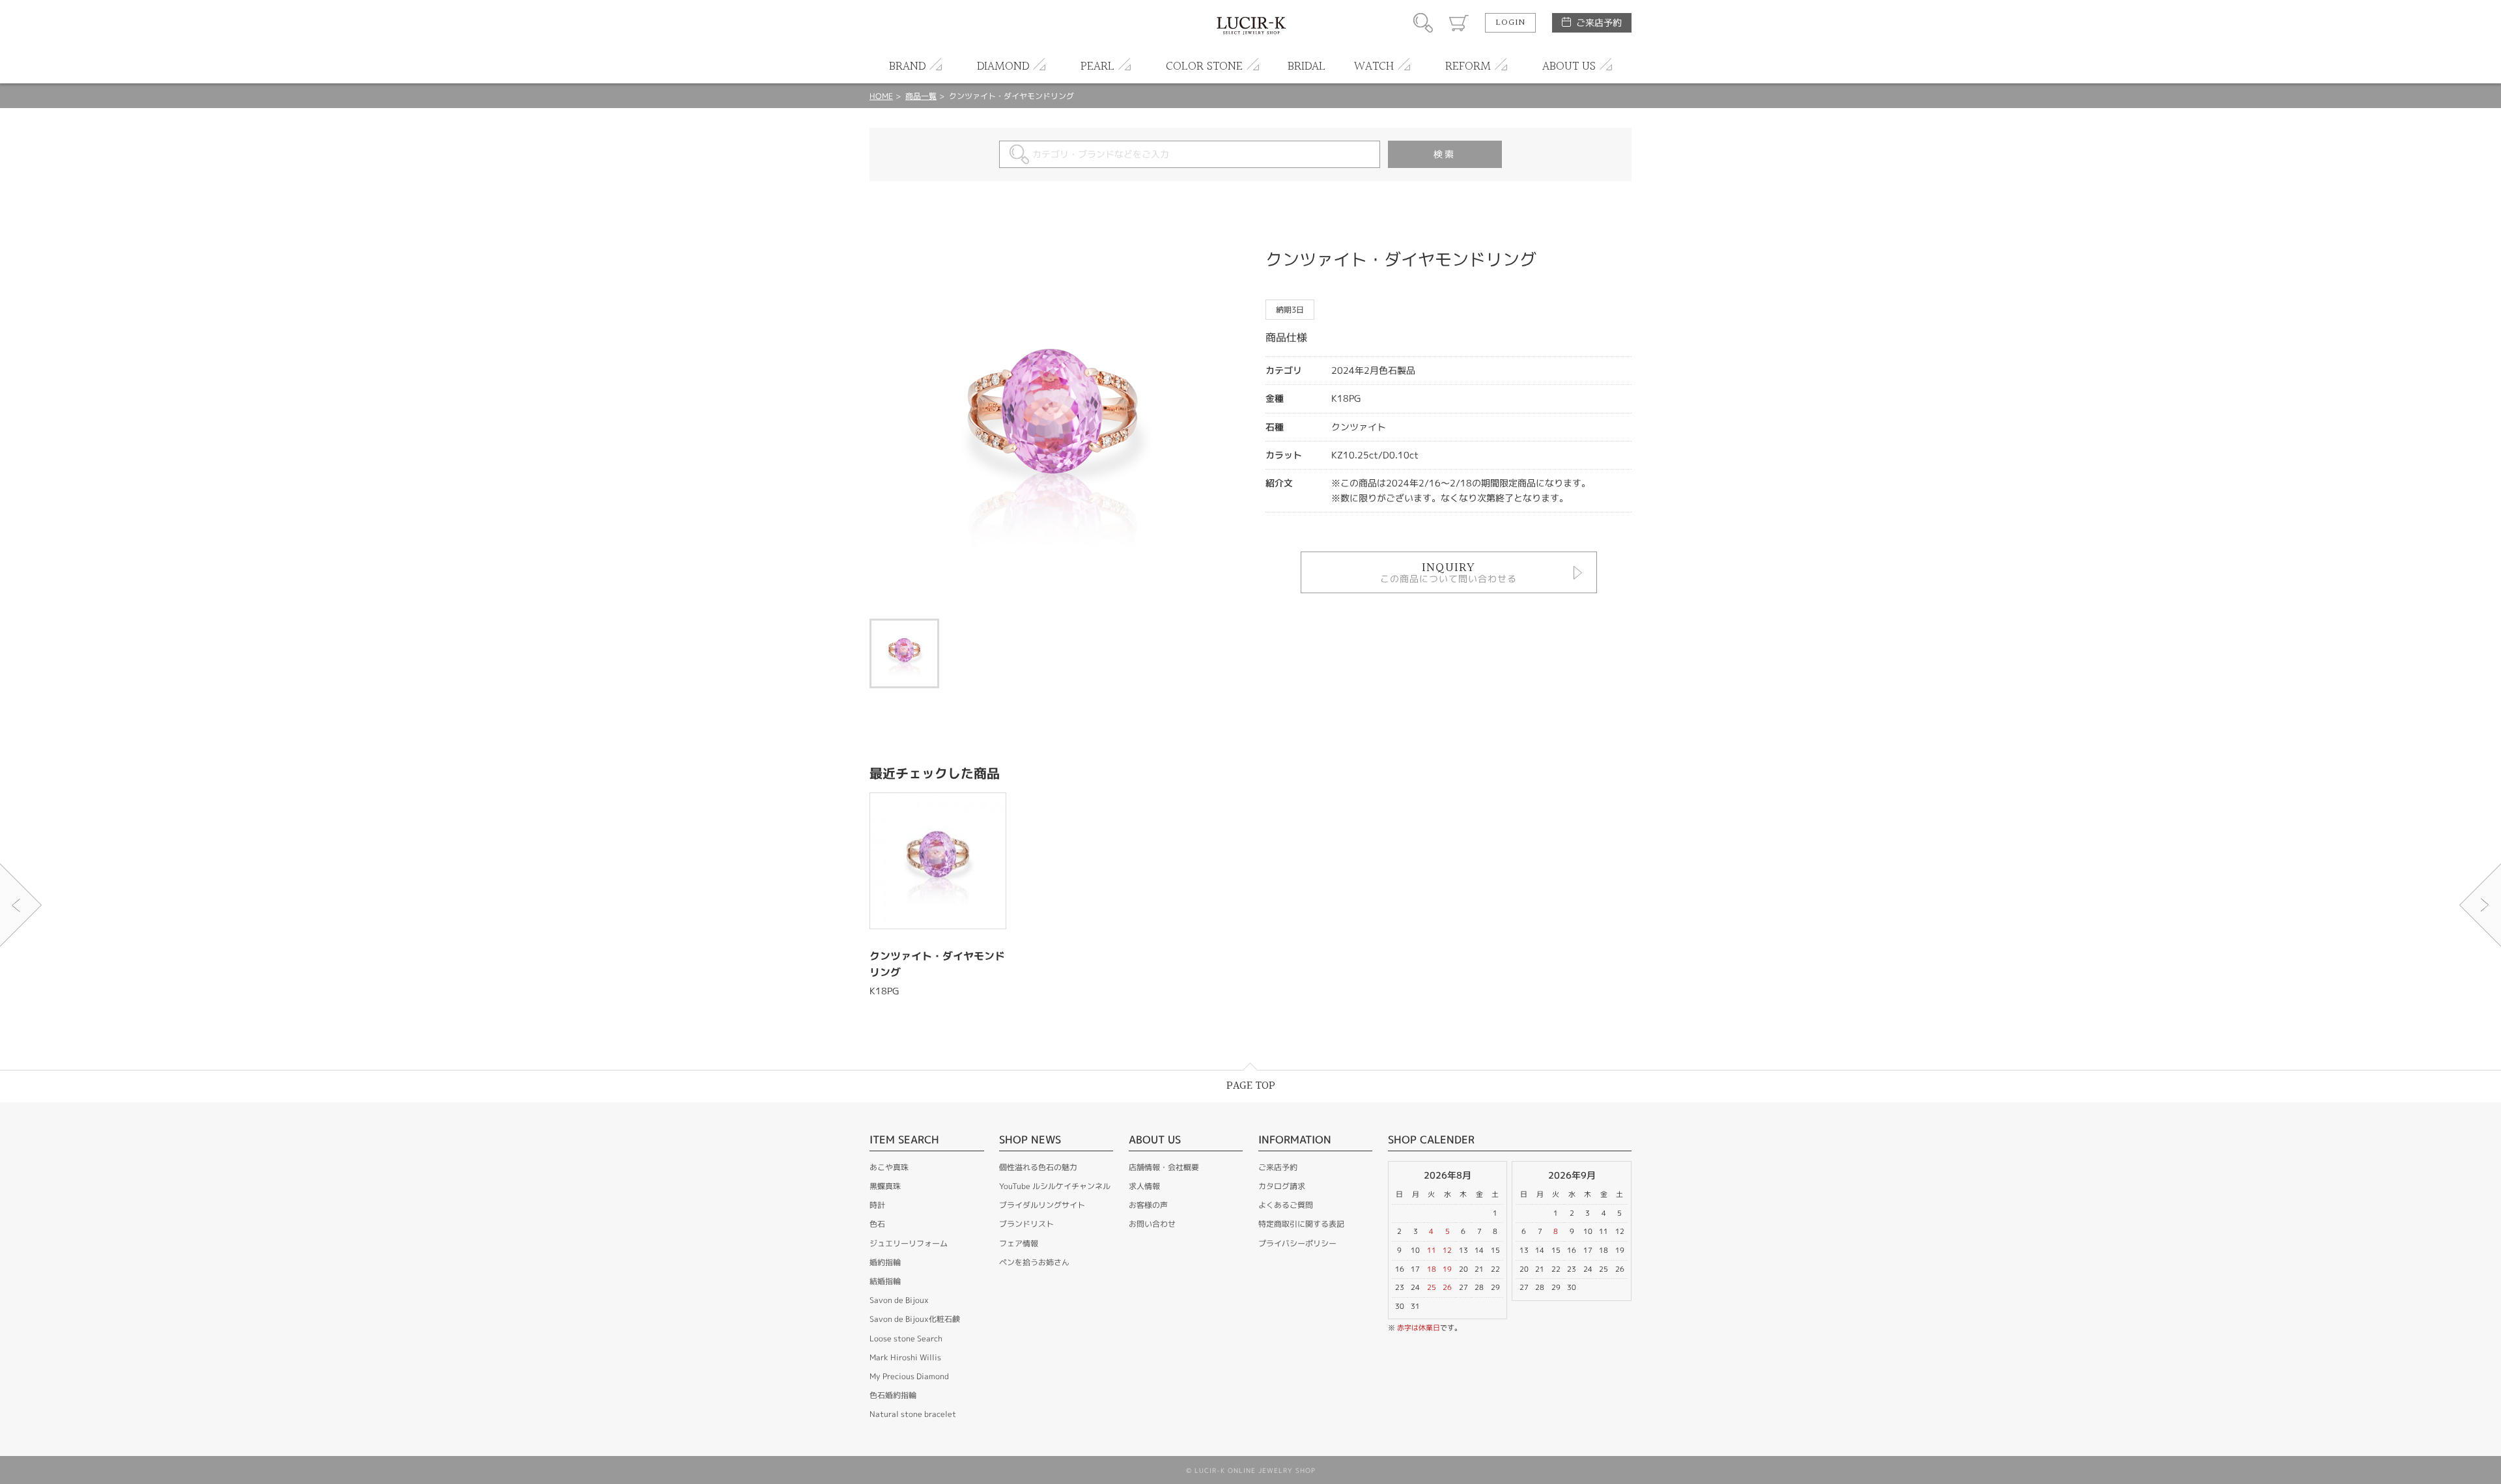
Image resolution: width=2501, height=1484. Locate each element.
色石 (877, 1224)
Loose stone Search (906, 1338)
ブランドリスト (1026, 1224)
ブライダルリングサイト (1042, 1205)
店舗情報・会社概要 (1164, 1167)
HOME (881, 96)
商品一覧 (921, 96)
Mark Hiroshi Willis (905, 1357)
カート (1459, 23)
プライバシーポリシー (1297, 1243)
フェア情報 (1019, 1243)
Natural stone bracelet (913, 1414)
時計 (877, 1205)
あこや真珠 (889, 1167)
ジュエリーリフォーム (909, 1243)
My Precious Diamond (909, 1376)
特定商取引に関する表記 (1301, 1224)
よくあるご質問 (1286, 1205)
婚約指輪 (885, 1262)
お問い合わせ (1152, 1224)
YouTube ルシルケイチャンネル (1055, 1186)
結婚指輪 (885, 1281)
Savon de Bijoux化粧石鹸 (915, 1319)
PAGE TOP (1251, 1086)
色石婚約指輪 (893, 1395)
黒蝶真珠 (885, 1186)
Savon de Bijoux (899, 1300)
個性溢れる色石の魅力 (1038, 1167)
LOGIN (1510, 23)
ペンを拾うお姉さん (1034, 1262)
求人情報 (1144, 1186)
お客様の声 (1148, 1205)
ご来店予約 (1599, 22)
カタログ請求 (1282, 1186)
